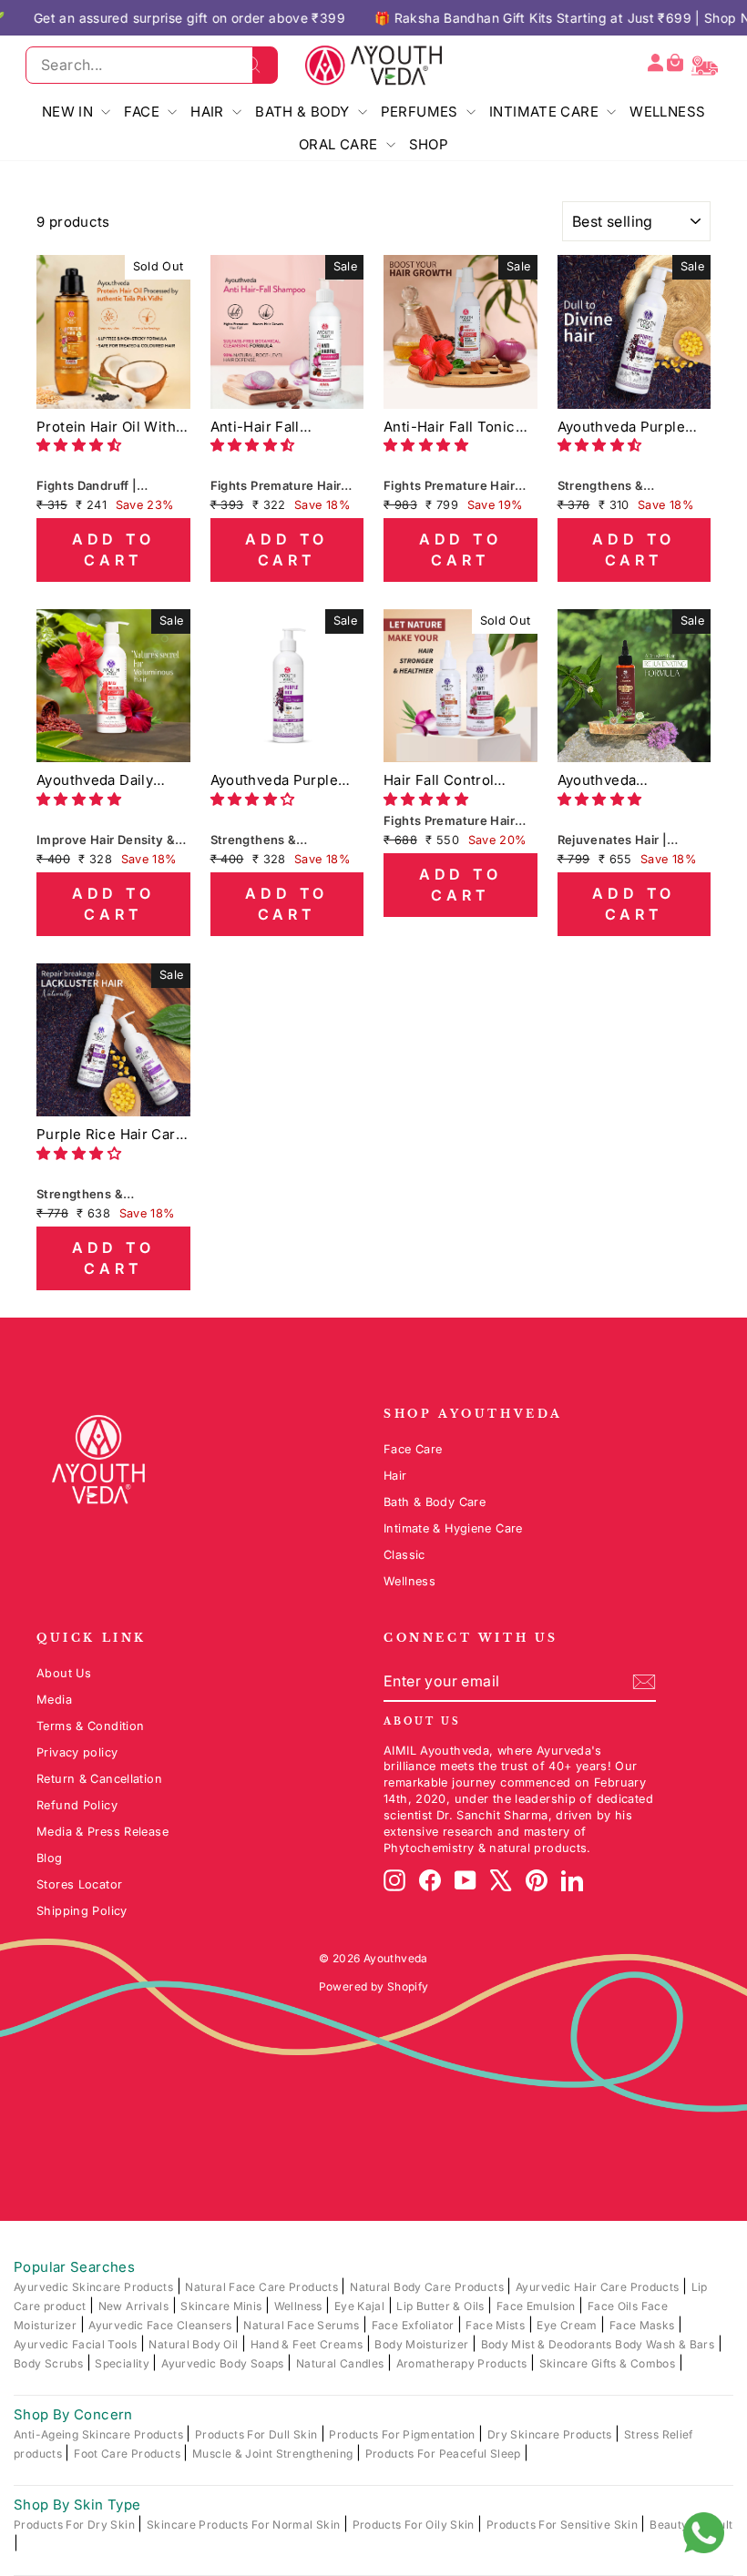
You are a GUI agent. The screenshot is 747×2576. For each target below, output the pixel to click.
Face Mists (496, 2325)
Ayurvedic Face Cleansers (161, 2325)
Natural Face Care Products (263, 2287)
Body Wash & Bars (666, 2344)
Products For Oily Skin (415, 2525)
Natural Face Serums (303, 2325)
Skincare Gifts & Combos (609, 2363)
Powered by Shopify (374, 1986)
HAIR (209, 112)
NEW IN (70, 112)
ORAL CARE (340, 144)
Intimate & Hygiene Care (453, 1528)
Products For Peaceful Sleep (445, 2454)
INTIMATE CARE (546, 112)
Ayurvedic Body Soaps (224, 2363)
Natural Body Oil (194, 2344)
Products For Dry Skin (76, 2525)
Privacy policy (77, 1752)
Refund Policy (77, 1805)
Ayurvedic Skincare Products (95, 2287)
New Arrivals (135, 2306)
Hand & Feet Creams (308, 2344)
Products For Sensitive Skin (564, 2525)
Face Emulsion (537, 2306)
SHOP (429, 144)
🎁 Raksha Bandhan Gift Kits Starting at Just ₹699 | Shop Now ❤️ (489, 18)
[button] (81, 445)
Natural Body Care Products (428, 2287)
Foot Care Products (128, 2454)
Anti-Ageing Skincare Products (100, 2434)
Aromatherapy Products (463, 2363)
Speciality (123, 2363)
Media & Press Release (102, 1832)
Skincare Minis (223, 2306)
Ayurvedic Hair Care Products (599, 2287)
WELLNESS (667, 112)
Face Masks (644, 2325)
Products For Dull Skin (258, 2434)
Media (54, 1700)
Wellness (409, 1581)
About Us (64, 1673)
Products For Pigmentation (404, 2434)
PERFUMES (421, 112)
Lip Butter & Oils (442, 2306)
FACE (143, 112)
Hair (395, 1476)
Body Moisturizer (423, 2344)
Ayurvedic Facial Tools (77, 2344)
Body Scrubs (50, 2363)
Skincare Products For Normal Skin (245, 2525)
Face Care (413, 1449)
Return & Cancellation (99, 1779)
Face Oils (614, 2306)
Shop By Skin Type (77, 2505)
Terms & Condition (90, 1726)
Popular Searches (74, 2267)
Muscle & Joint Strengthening (274, 2454)
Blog (50, 1858)
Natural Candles (342, 2363)
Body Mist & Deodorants (548, 2344)
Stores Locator (79, 1884)
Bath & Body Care (435, 1502)
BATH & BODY (304, 112)
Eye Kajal (361, 2306)
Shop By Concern (73, 2414)
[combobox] (152, 65)
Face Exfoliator (414, 2325)
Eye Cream (568, 2325)
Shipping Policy (82, 1911)
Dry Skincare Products (551, 2434)
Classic (404, 1555)
